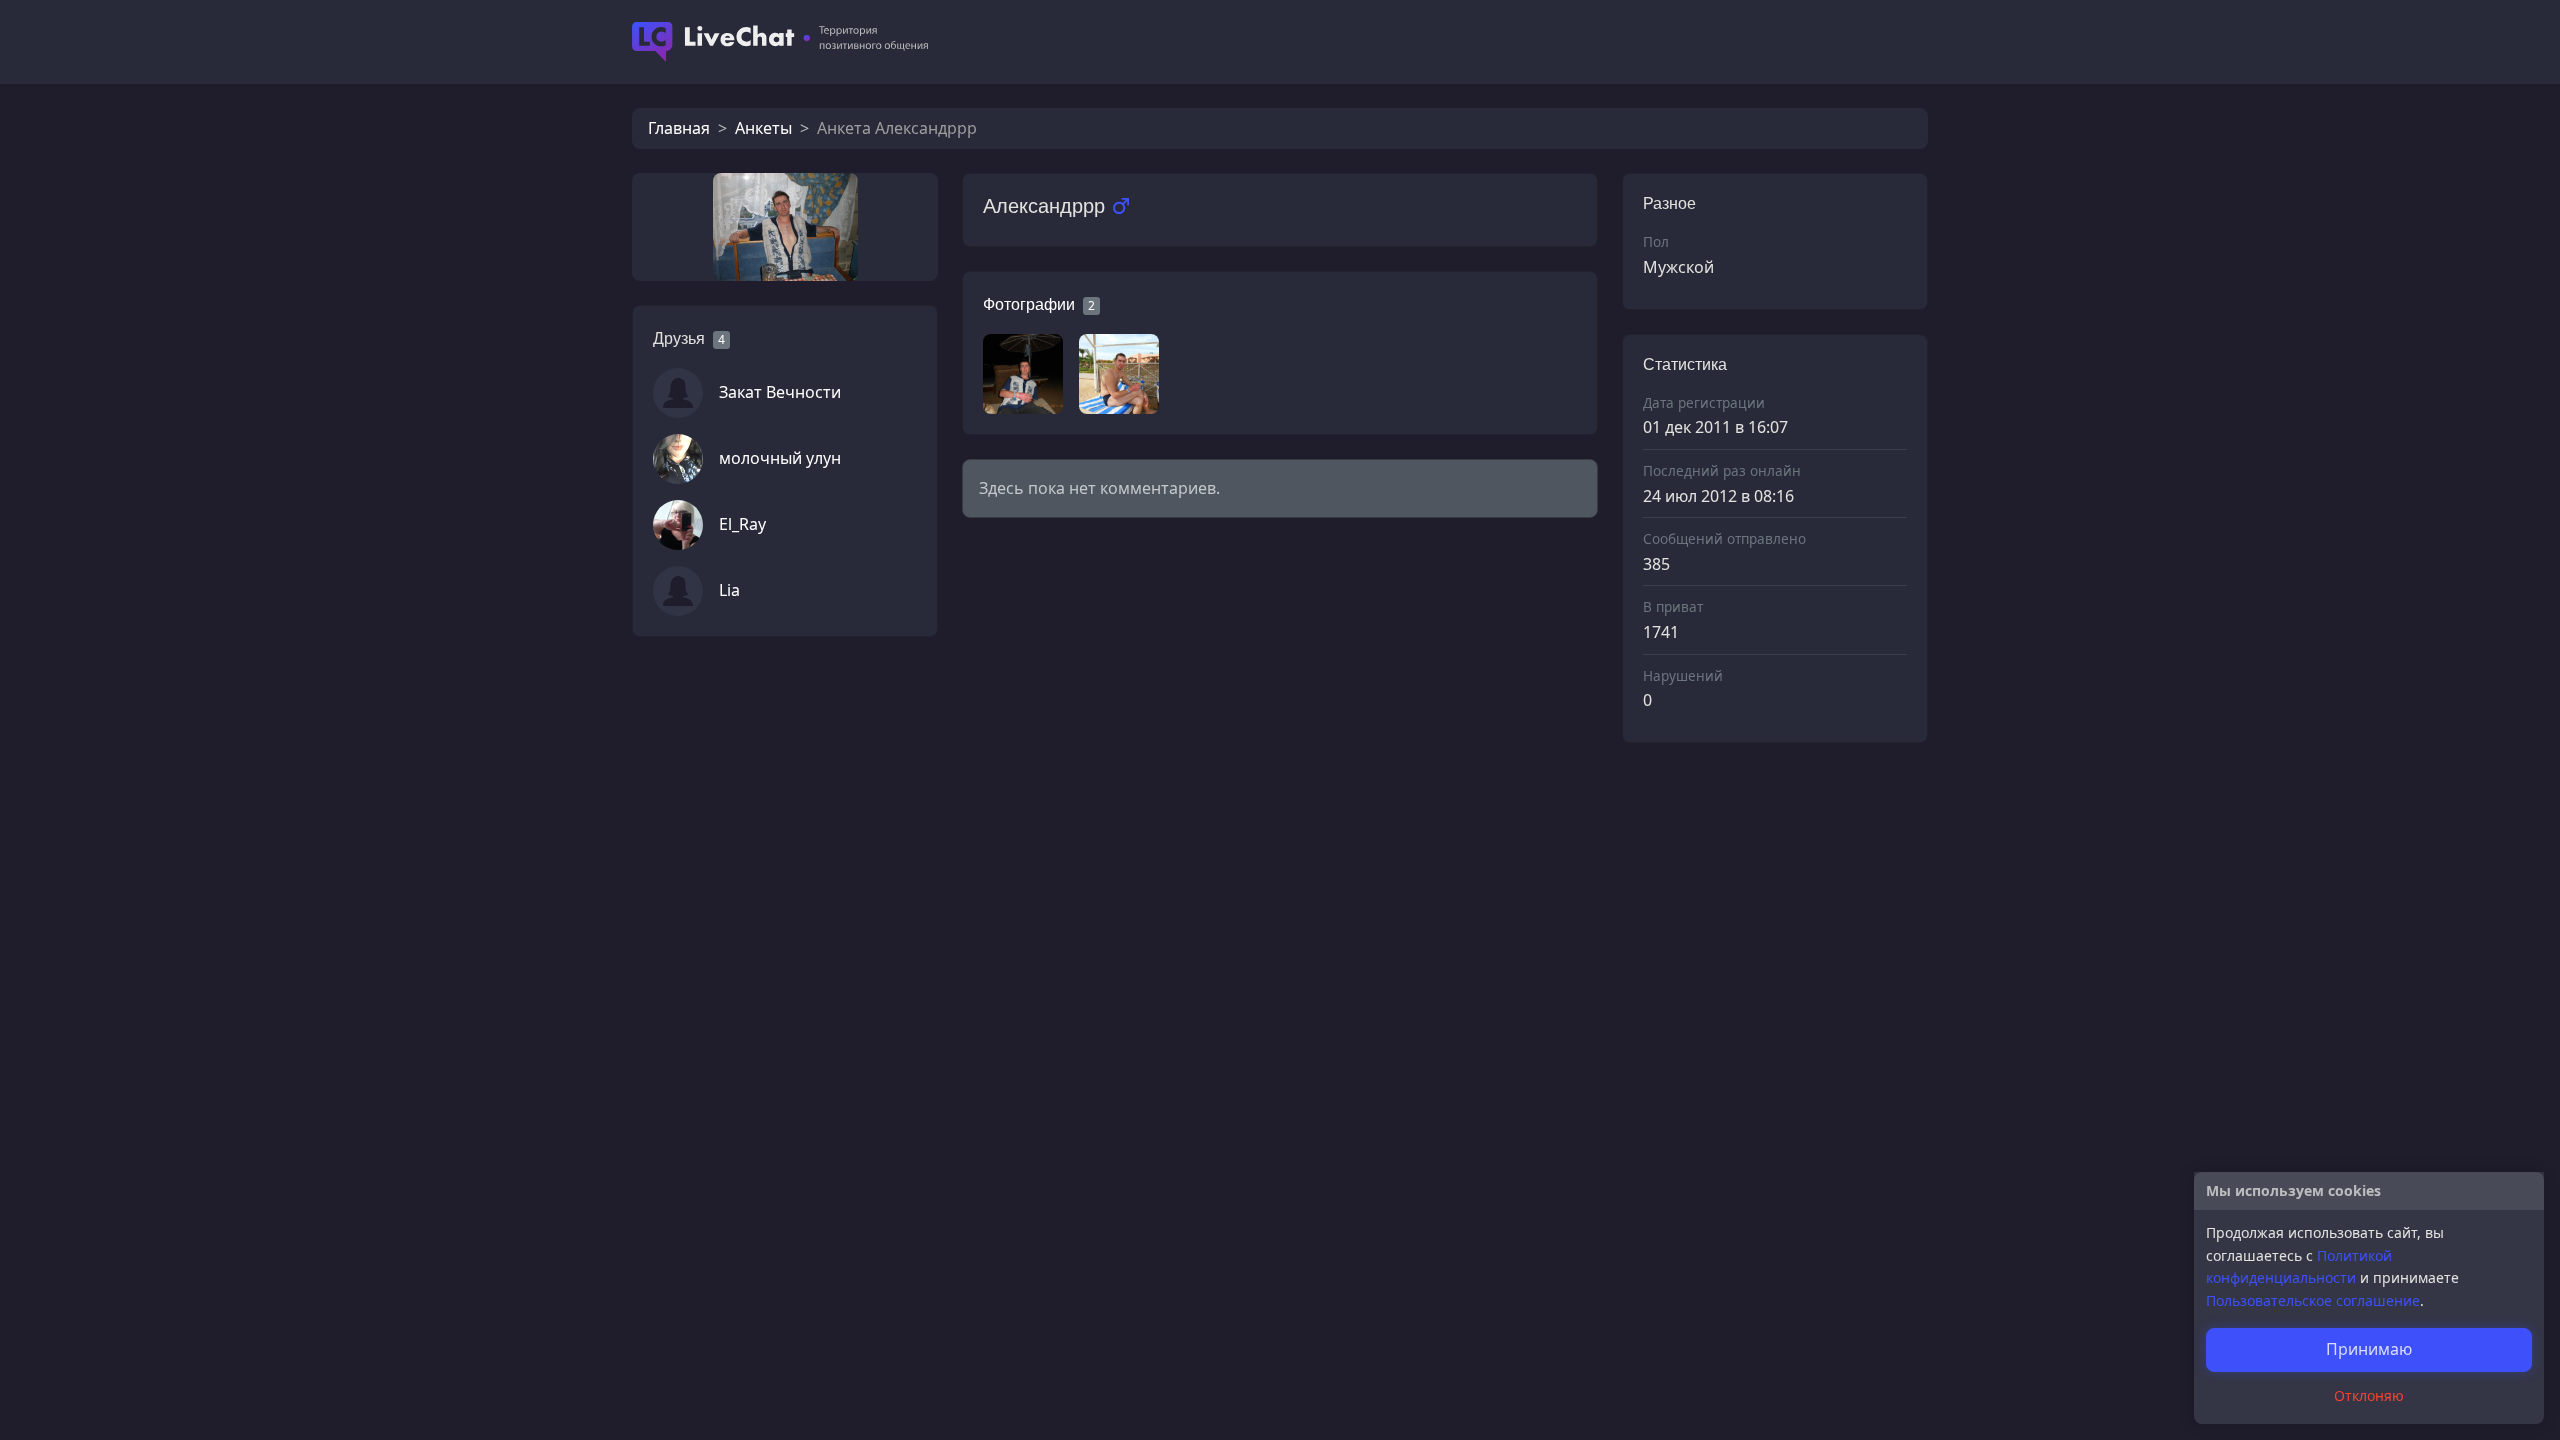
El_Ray (742, 524)
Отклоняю (2369, 1395)
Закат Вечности (780, 392)
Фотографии (1029, 304)
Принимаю (2369, 1349)
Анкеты (763, 128)
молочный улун (780, 458)
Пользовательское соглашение (2313, 1300)
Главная (679, 128)
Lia (729, 590)
